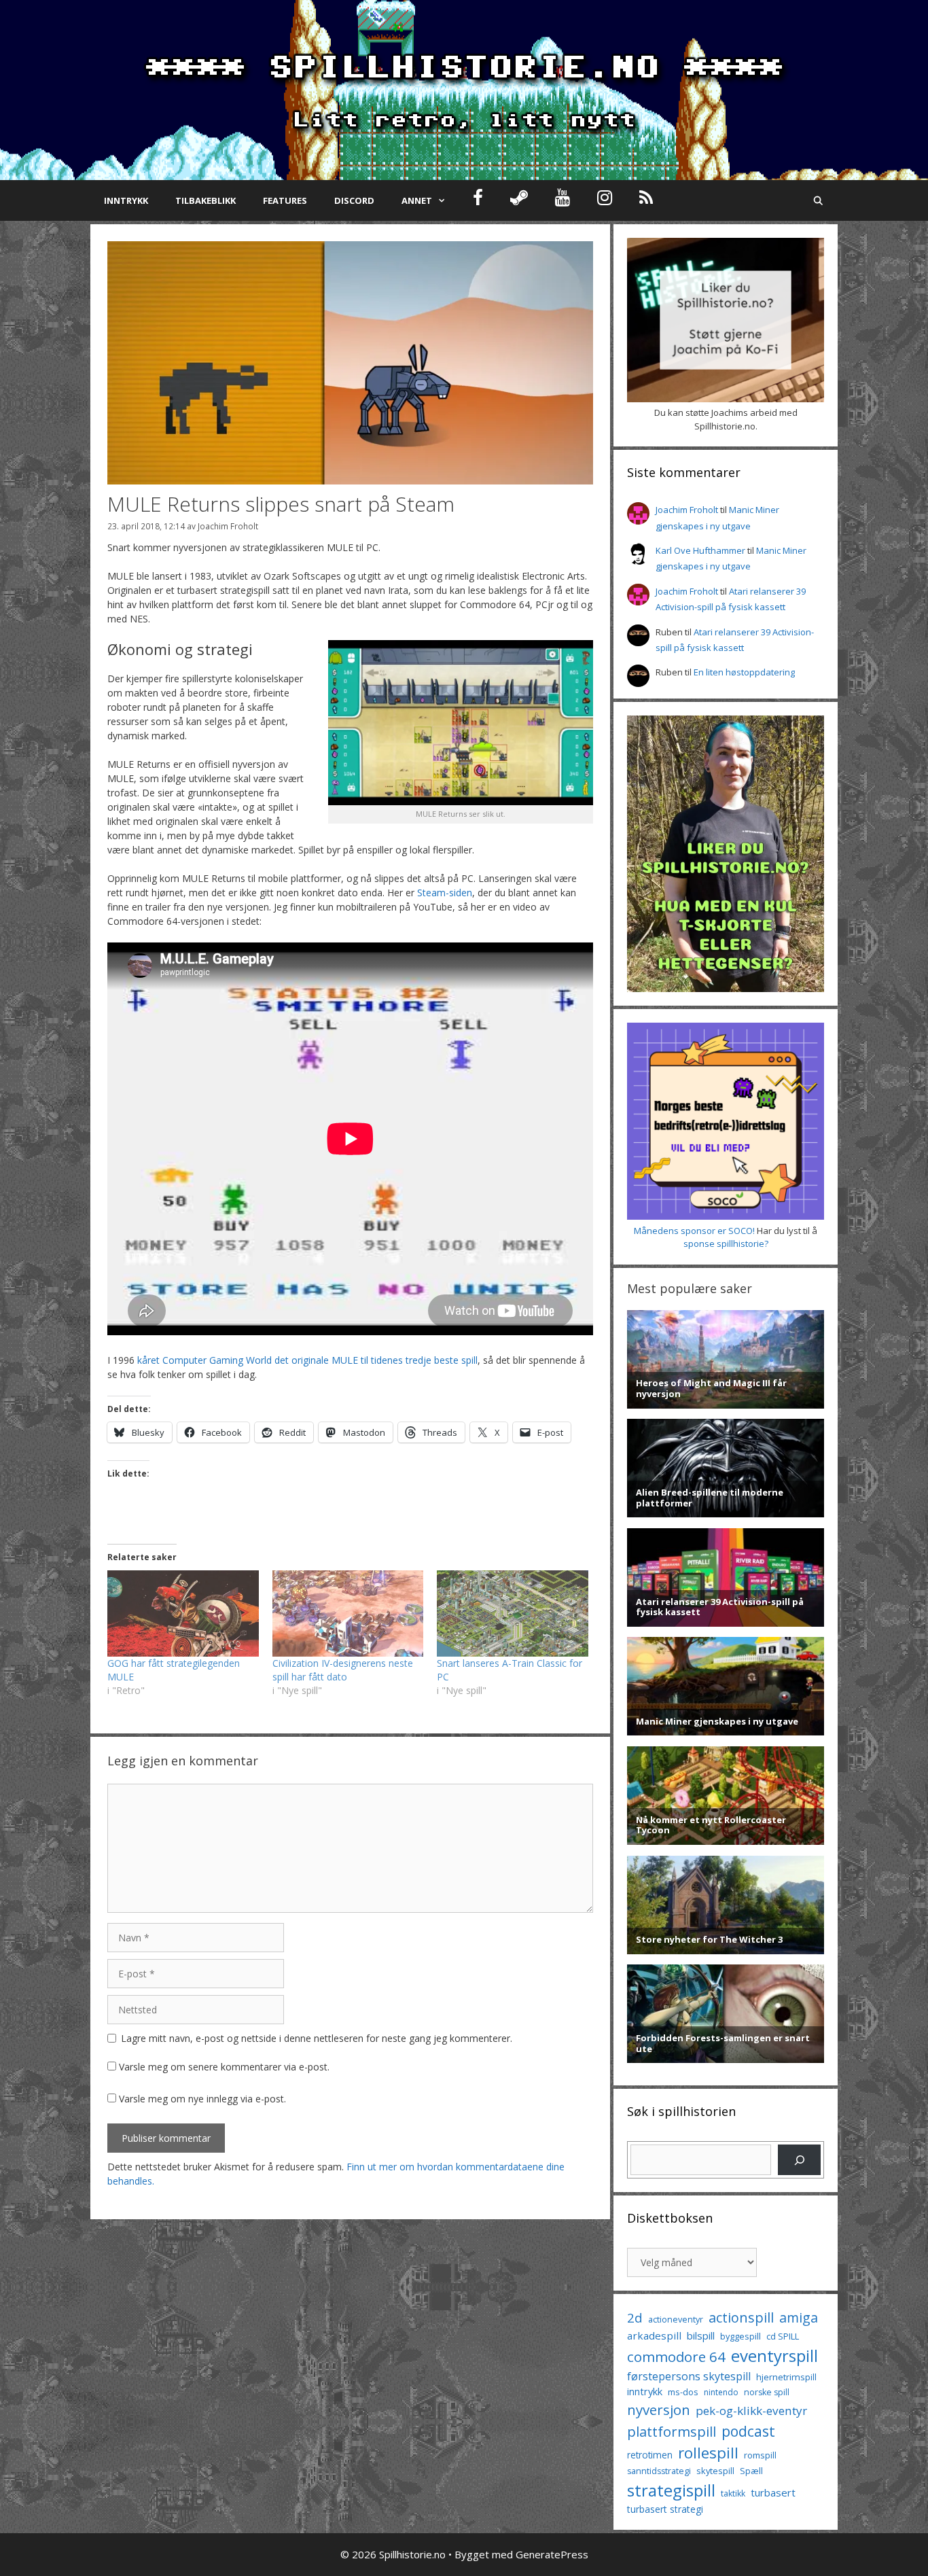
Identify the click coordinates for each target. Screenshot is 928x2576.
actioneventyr (676, 2319)
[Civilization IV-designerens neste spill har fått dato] (348, 1613)
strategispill (671, 2490)
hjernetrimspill (786, 2377)
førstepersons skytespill (689, 2376)
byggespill (740, 2336)
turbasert (773, 2492)
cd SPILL (783, 2336)
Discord (354, 200)
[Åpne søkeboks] (818, 200)
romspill (760, 2455)
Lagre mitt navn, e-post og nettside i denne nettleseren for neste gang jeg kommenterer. (317, 2038)
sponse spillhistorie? (726, 1243)
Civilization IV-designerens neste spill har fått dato (343, 1670)
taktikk (733, 2493)
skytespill (715, 2471)
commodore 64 (676, 2357)
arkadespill (654, 2335)
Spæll (751, 2471)
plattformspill (672, 2431)
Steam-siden (445, 893)
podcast (748, 2431)
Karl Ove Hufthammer (700, 550)
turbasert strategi (665, 2509)
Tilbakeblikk (206, 200)
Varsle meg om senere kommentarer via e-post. (224, 2067)
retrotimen (650, 2455)
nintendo (721, 2392)
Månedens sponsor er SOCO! (694, 1231)
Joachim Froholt (228, 526)
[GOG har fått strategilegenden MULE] (183, 1613)
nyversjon (659, 2410)
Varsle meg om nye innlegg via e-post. (202, 2099)
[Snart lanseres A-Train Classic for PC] (513, 1613)
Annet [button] (417, 200)
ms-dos (683, 2392)
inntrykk (645, 2392)
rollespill (708, 2453)
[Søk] (799, 2160)
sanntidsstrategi (659, 2471)
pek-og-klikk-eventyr (751, 2411)
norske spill (767, 2392)
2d (635, 2317)
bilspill (701, 2335)
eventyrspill (774, 2356)
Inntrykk (126, 200)
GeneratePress (552, 2554)
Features (285, 200)
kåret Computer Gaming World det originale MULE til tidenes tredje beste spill (307, 1360)
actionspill (741, 2317)
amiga (799, 2317)
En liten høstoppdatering (744, 672)
